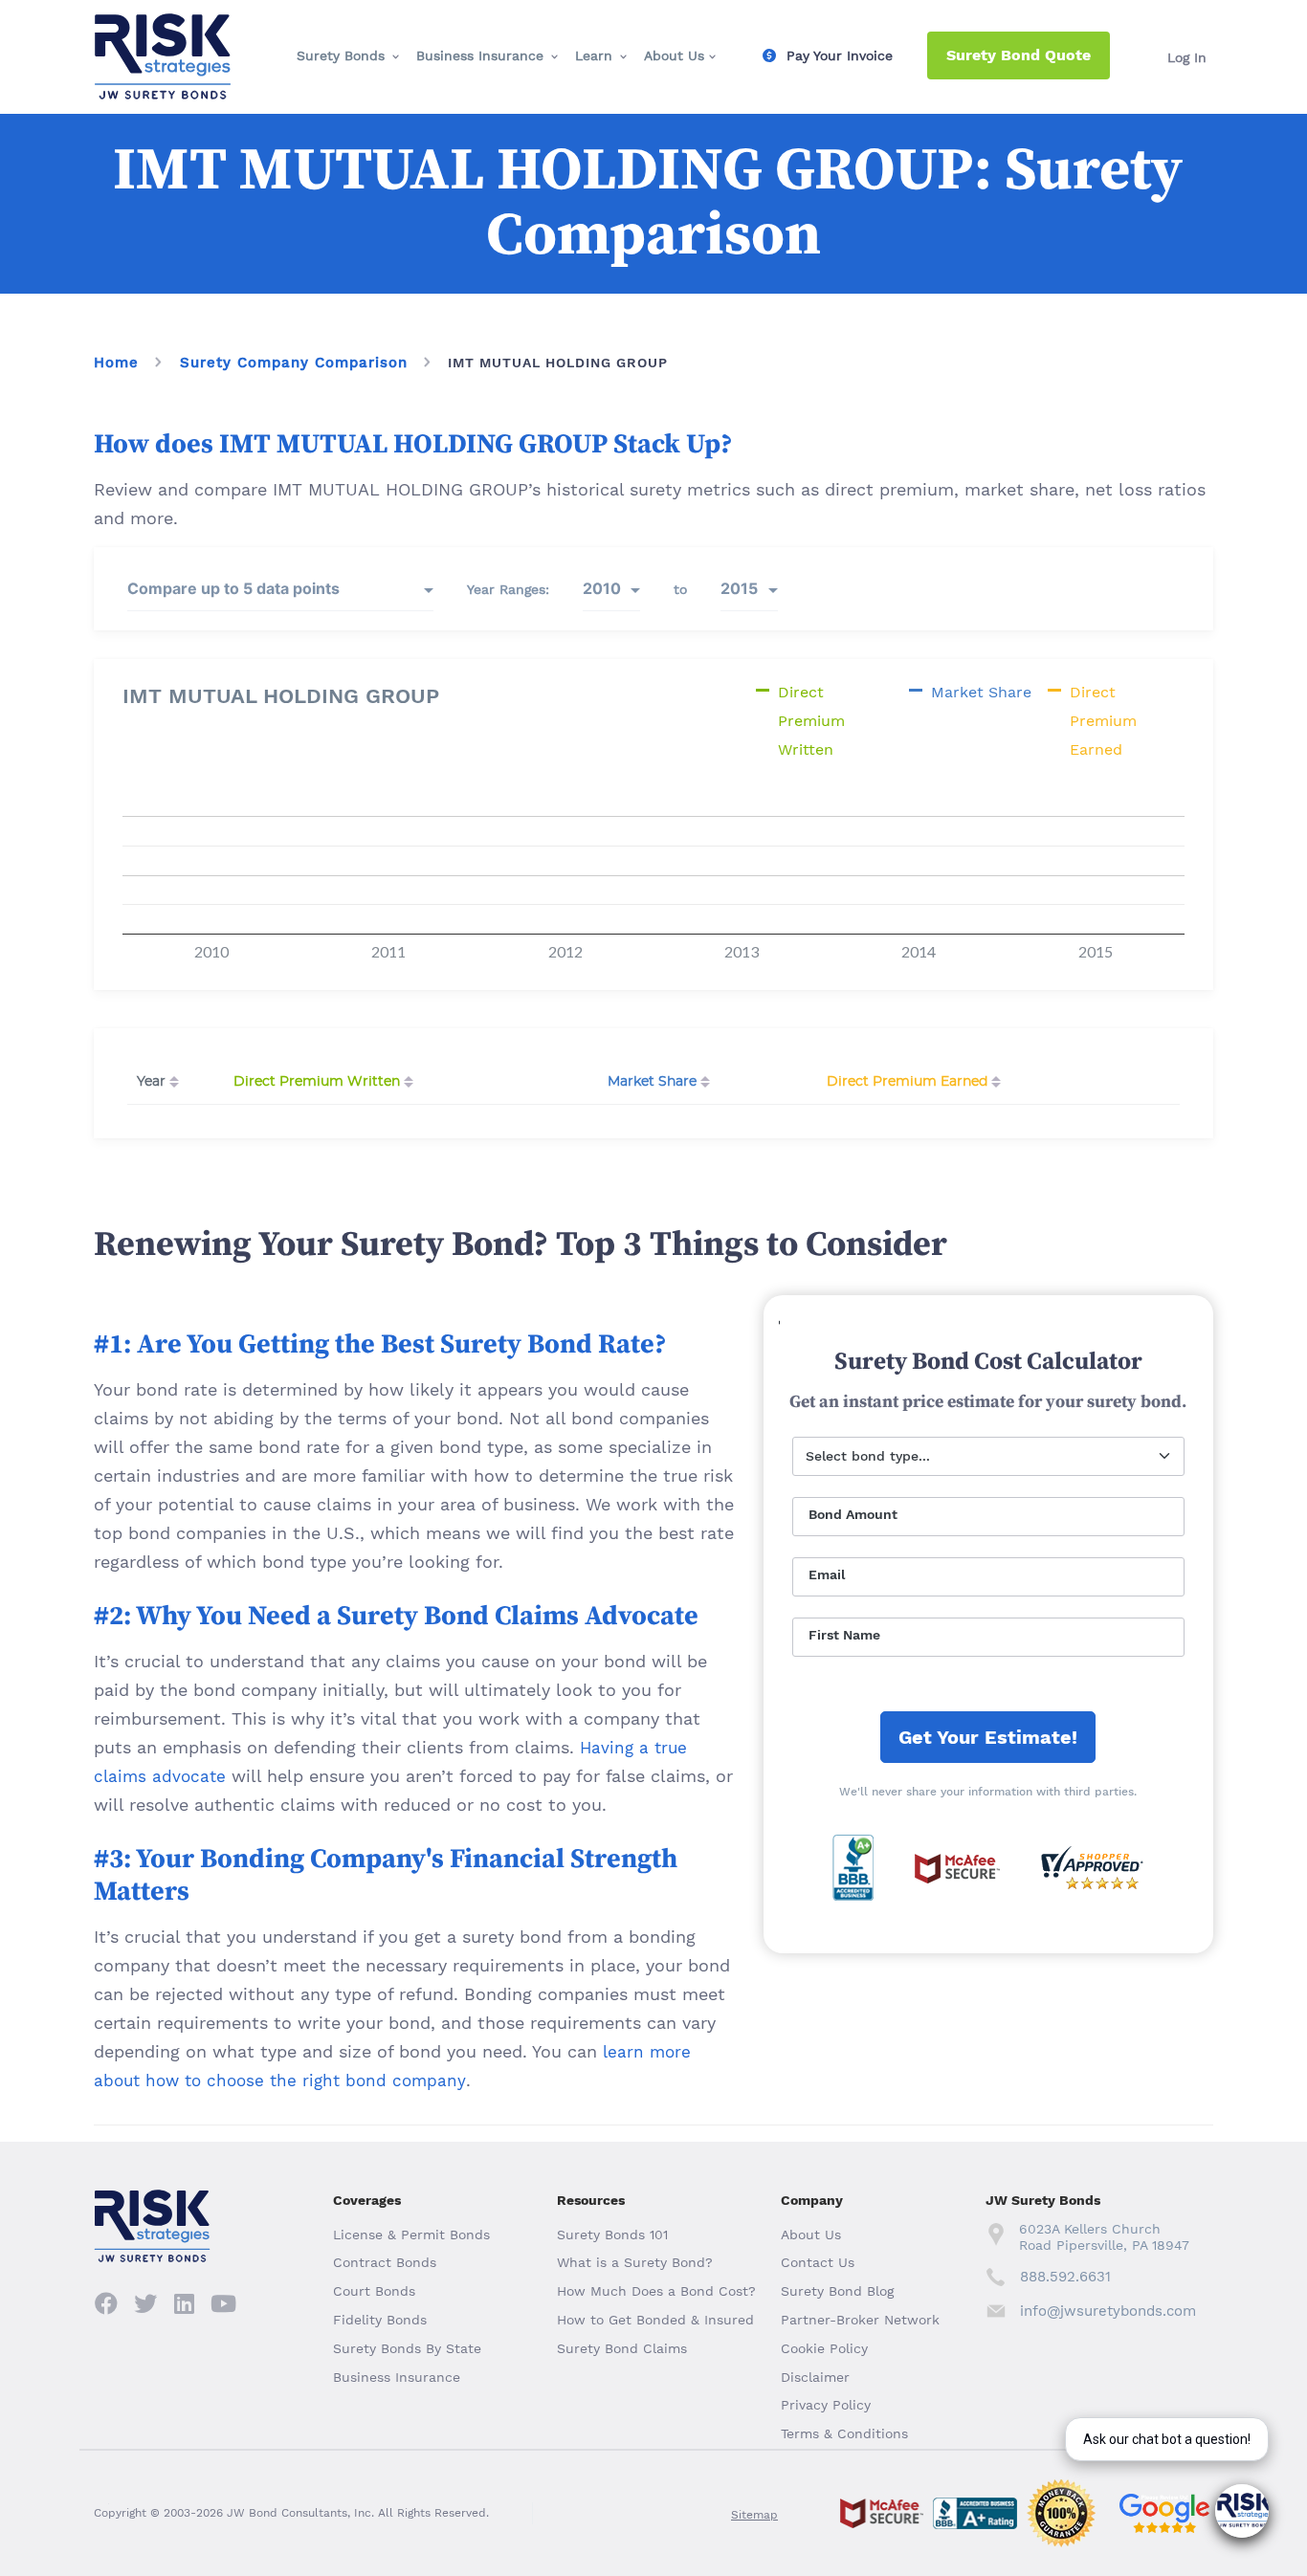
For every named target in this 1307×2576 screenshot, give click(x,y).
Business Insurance (480, 55)
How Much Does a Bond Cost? (656, 2291)
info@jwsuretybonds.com (1108, 2311)
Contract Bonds (385, 2262)
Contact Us (818, 2262)
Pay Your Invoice (840, 55)
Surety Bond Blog (837, 2291)
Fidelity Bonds (380, 2320)
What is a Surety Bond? (635, 2262)
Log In (1187, 57)
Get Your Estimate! (988, 1737)
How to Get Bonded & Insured (655, 2320)
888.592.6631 (1065, 2277)
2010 (602, 588)
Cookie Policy (824, 2348)
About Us (674, 55)
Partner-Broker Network (860, 2320)
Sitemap (754, 2515)
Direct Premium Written (317, 1082)
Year (151, 1082)
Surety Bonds (341, 55)
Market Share (652, 1082)
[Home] (163, 30)
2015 (739, 588)
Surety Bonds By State (407, 2348)
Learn (594, 55)
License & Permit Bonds (411, 2235)
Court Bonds (374, 2291)
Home (116, 363)
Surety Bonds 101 (612, 2235)
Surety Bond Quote (1019, 55)
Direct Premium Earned (907, 1082)
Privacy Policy (826, 2405)
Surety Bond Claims (622, 2348)
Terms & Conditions (844, 2433)
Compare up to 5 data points (233, 588)
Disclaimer (815, 2377)
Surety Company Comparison (294, 363)
